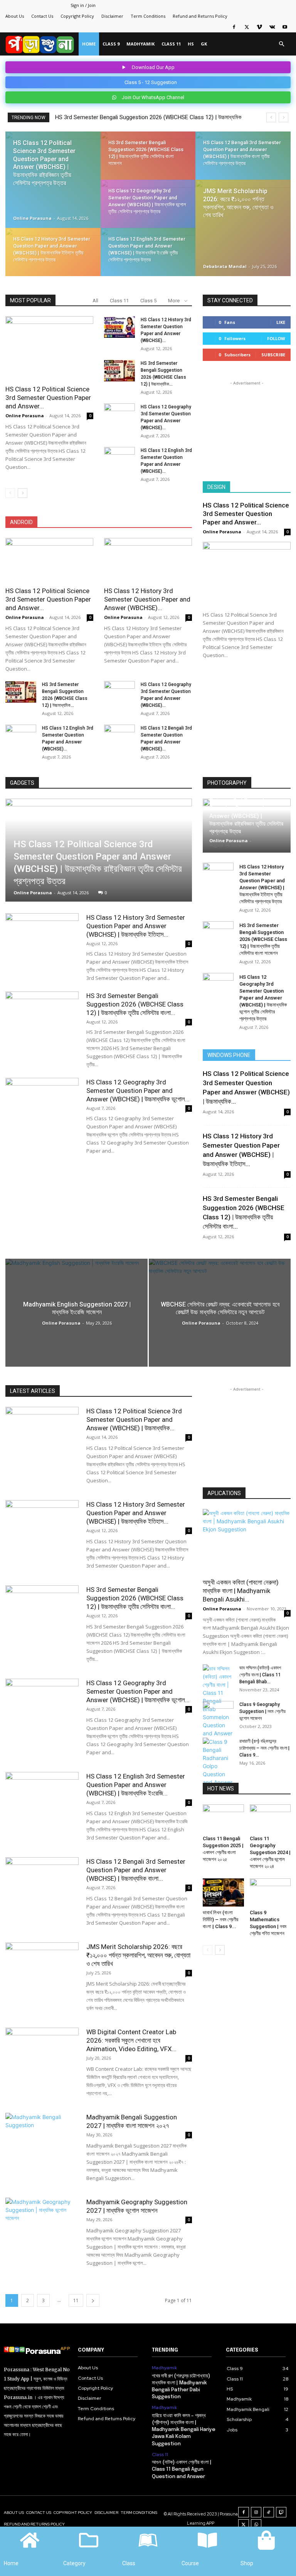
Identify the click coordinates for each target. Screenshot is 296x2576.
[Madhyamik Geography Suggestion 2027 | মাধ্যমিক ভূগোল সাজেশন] (42, 2223)
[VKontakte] (272, 27)
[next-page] (23, 493)
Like (281, 322)
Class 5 (148, 301)
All (95, 301)
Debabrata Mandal (225, 266)
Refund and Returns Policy (200, 16)
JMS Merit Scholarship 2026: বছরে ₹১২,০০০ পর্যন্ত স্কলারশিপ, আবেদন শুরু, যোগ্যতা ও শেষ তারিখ (138, 1955)
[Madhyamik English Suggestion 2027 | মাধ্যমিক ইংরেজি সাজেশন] (77, 1312)
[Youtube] (285, 27)
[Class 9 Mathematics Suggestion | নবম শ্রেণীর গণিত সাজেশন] (270, 1892)
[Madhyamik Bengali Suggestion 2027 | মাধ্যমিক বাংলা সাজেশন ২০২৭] (42, 2138)
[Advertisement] (247, 426)
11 (76, 2300)
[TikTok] (269, 2512)
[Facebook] (234, 27)
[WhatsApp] (256, 2525)
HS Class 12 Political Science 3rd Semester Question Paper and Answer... (48, 398)
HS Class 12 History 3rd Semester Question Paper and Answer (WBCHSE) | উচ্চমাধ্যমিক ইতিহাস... (136, 926)
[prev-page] (10, 493)
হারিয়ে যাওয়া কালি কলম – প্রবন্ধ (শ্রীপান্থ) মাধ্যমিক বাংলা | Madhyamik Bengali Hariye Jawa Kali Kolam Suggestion (184, 2430)
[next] (283, 117)
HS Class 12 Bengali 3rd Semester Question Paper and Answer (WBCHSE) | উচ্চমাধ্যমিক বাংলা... (136, 1870)
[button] (281, 44)
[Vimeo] (259, 27)
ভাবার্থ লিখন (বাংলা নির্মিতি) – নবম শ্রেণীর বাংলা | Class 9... (220, 1919)
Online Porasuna (32, 218)
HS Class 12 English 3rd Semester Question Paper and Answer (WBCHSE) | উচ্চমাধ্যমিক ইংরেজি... (136, 1785)
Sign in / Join (83, 5)
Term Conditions (148, 16)
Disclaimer (112, 16)
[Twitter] (247, 27)
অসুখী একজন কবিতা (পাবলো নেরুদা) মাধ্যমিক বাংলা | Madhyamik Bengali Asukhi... (241, 1591)
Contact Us (42, 16)
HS (191, 44)
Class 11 (171, 44)
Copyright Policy (77, 16)
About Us (15, 16)
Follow (276, 338)
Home (89, 44)
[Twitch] (281, 2512)
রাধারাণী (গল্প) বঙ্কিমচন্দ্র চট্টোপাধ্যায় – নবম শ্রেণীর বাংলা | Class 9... (264, 1748)
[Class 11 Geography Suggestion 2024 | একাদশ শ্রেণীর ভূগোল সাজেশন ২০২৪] (270, 1818)
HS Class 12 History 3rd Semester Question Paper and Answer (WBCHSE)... (147, 599)
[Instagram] (256, 2512)
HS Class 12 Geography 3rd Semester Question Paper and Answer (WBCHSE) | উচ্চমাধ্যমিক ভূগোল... (138, 1091)
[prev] (271, 117)
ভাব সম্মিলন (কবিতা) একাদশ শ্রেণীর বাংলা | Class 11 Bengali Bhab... (260, 1675)
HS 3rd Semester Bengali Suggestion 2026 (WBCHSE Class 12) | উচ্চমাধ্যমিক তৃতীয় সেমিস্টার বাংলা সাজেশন (263, 939)
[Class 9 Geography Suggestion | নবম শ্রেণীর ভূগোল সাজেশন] (218, 1712)
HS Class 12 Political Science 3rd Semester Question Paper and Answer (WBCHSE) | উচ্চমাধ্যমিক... (134, 1419)
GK (204, 44)
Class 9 (111, 44)
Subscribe (273, 355)
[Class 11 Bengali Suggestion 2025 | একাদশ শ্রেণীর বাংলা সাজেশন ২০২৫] (223, 1818)
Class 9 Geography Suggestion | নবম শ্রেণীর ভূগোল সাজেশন (262, 1711)
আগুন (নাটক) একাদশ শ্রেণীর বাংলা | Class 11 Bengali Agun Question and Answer (182, 2469)
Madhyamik (140, 44)
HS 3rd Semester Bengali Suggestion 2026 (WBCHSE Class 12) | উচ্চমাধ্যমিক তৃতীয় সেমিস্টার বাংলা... (135, 1004)
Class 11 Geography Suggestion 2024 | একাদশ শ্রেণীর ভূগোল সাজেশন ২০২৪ (270, 1852)
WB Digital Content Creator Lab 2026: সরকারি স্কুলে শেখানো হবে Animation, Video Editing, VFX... (131, 2040)
